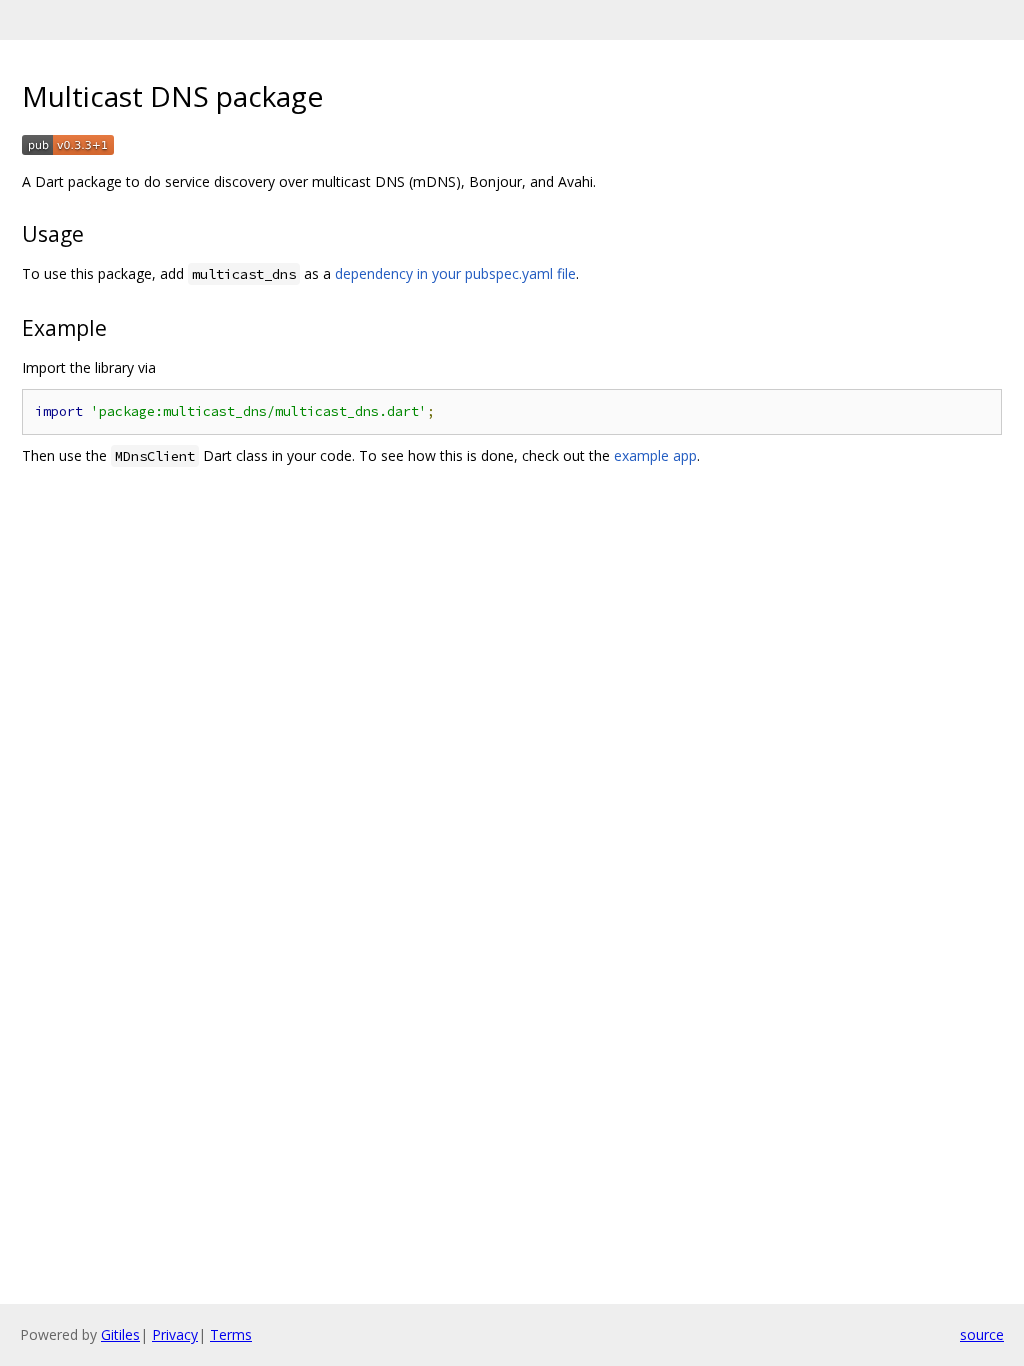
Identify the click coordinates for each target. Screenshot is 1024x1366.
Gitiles (120, 1334)
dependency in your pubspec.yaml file (455, 273)
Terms (231, 1334)
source (982, 1334)
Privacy (175, 1334)
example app (655, 455)
